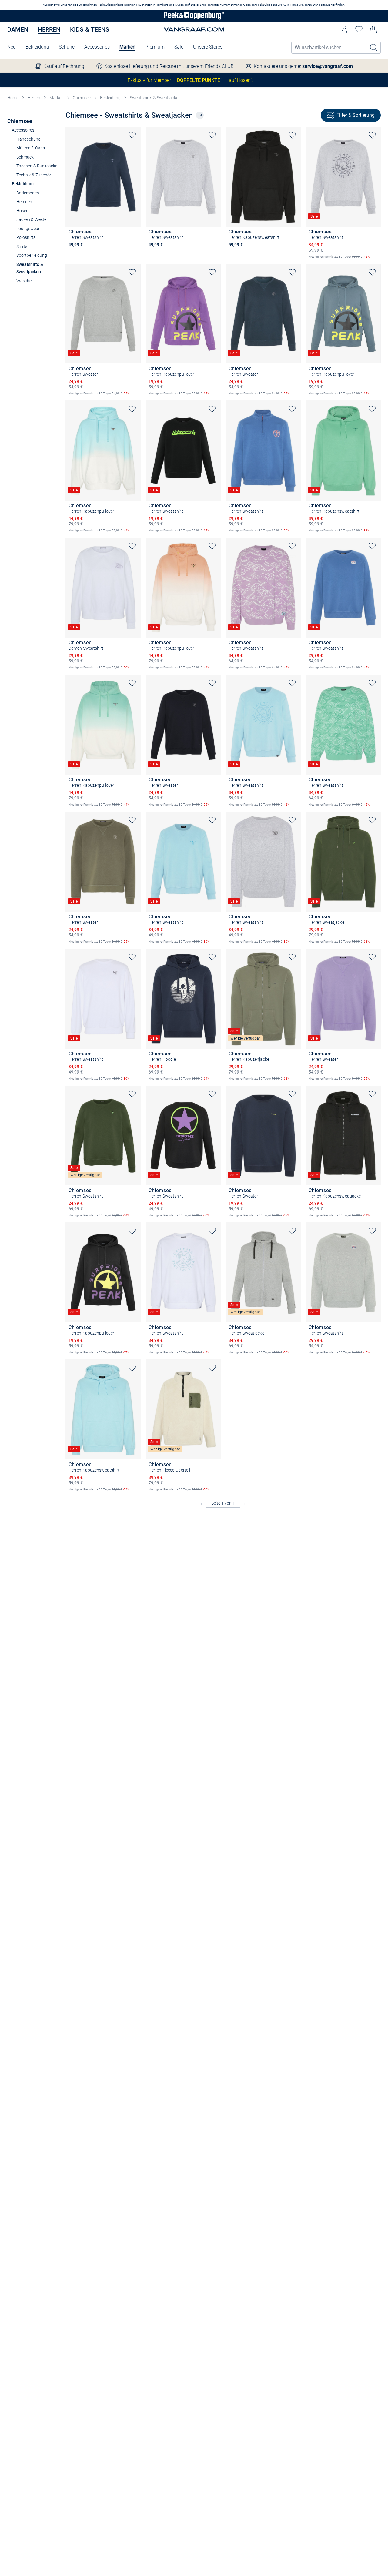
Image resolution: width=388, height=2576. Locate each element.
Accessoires (97, 47)
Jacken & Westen (33, 219)
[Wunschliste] (359, 29)
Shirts (22, 246)
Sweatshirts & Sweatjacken (155, 98)
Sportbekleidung (32, 255)
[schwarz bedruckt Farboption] (252, 253)
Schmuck (25, 157)
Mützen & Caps (31, 148)
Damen (18, 29)
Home (13, 98)
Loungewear (28, 229)
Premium (155, 47)
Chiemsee (82, 98)
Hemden (24, 202)
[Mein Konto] (344, 29)
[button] (344, 29)
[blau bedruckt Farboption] (72, 253)
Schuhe (67, 47)
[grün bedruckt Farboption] (242, 253)
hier (333, 5)
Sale (179, 47)
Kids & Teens (90, 29)
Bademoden (28, 193)
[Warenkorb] (373, 29)
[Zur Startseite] (194, 16)
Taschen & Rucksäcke (37, 166)
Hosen (22, 211)
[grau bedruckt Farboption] (92, 253)
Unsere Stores (208, 47)
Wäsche (24, 281)
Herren (49, 29)
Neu (12, 47)
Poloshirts (26, 237)
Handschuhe (28, 139)
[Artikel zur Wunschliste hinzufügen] (132, 135)
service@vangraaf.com (328, 66)
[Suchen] (374, 48)
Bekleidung (37, 47)
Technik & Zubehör (34, 175)
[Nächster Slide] (136, 171)
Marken (127, 47)
